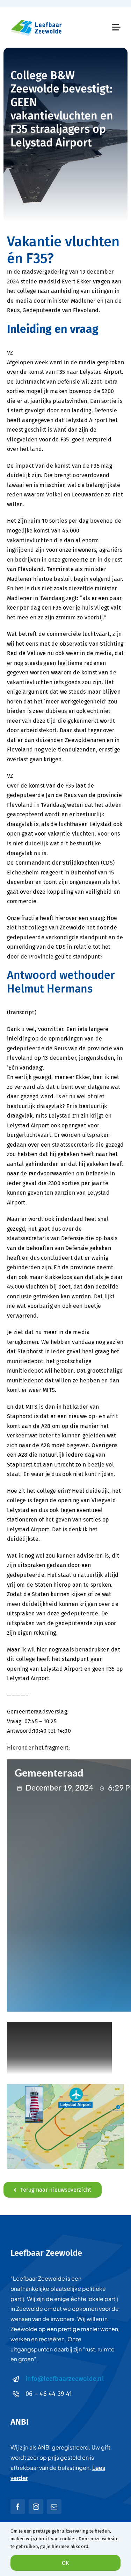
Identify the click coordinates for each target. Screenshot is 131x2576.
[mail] (54, 2507)
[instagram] (36, 2507)
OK (65, 2563)
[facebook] (18, 2507)
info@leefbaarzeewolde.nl (65, 2379)
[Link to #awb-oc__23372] (116, 27)
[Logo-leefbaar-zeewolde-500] (37, 20)
